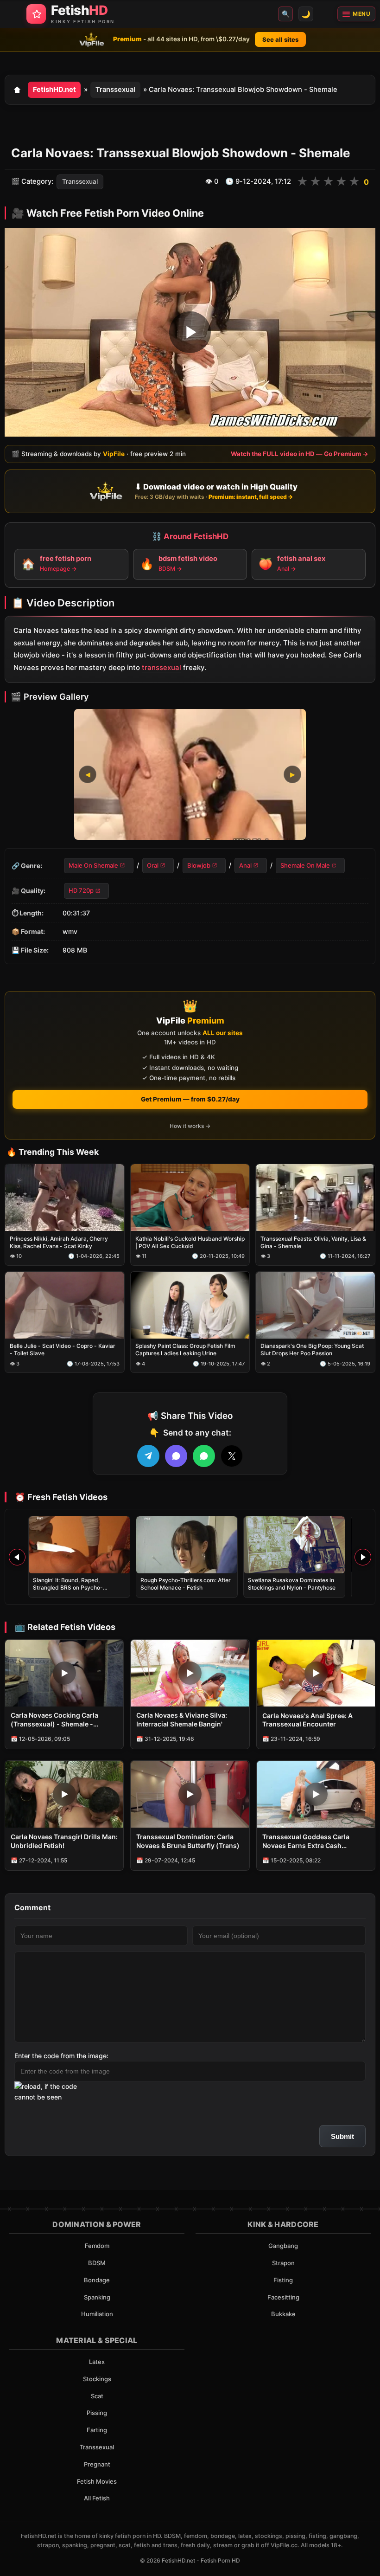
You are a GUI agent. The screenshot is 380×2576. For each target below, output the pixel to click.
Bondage (97, 2280)
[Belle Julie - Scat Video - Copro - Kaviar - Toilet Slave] (65, 1305)
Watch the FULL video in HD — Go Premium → (300, 453)
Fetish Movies (97, 2481)
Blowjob (199, 865)
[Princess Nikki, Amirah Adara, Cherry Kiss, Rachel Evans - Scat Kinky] (65, 1198)
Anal (245, 865)
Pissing (97, 2413)
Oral (153, 865)
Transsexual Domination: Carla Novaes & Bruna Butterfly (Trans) (188, 1841)
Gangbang (283, 2246)
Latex (97, 2362)
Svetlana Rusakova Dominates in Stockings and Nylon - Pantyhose (292, 1584)
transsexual (161, 667)
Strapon (283, 2263)
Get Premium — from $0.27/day (190, 1099)
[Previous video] (17, 1557)
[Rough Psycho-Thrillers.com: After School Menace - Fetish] (187, 1545)
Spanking (97, 2297)
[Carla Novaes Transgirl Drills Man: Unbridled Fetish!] (64, 1794)
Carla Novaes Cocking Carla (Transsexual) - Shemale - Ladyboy (54, 1720)
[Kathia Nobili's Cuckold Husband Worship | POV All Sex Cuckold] (190, 1198)
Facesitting (283, 2297)
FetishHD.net (54, 90)
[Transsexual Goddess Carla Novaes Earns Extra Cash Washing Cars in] (316, 1794)
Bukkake (283, 2314)
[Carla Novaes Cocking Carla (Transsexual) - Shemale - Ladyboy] (64, 1673)
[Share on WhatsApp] (204, 1456)
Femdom (97, 2246)
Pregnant (97, 2464)
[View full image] (190, 774)
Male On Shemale (93, 865)
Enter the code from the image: (61, 2056)
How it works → (190, 1126)
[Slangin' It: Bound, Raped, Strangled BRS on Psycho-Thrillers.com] (79, 1545)
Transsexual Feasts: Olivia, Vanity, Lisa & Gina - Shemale (313, 1242)
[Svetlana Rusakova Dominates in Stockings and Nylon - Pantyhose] (294, 1545)
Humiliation (97, 2314)
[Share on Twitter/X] (232, 1456)
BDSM (97, 2263)
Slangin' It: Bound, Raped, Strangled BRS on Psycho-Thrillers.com (68, 1587)
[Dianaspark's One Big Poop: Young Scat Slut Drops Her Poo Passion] (315, 1305)
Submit (342, 2136)
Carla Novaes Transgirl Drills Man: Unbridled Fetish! (64, 1841)
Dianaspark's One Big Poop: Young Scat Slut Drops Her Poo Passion (312, 1349)
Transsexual (115, 90)
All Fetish (97, 2498)
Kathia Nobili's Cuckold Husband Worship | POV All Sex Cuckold (190, 1242)
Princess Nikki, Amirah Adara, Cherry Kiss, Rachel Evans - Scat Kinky (59, 1242)
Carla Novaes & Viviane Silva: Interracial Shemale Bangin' (182, 1719)
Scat (97, 2396)
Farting (97, 2430)
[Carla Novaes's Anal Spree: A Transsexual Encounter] (316, 1673)
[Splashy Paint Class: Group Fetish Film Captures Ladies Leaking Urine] (190, 1305)
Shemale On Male (305, 865)
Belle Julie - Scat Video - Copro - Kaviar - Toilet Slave (63, 1349)
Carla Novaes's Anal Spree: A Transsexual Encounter (307, 1720)
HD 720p (81, 890)
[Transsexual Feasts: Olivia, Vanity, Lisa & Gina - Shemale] (315, 1198)
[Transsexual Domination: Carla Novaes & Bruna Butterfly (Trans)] (190, 1794)
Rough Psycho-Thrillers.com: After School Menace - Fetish (186, 1584)
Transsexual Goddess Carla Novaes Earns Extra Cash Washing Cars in (306, 1842)
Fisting (283, 2280)
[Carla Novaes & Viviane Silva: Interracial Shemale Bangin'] (190, 1673)
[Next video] (363, 1557)
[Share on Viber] (176, 1456)
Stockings (97, 2379)
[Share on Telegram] (148, 1456)
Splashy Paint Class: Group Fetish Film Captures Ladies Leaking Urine (185, 1349)
